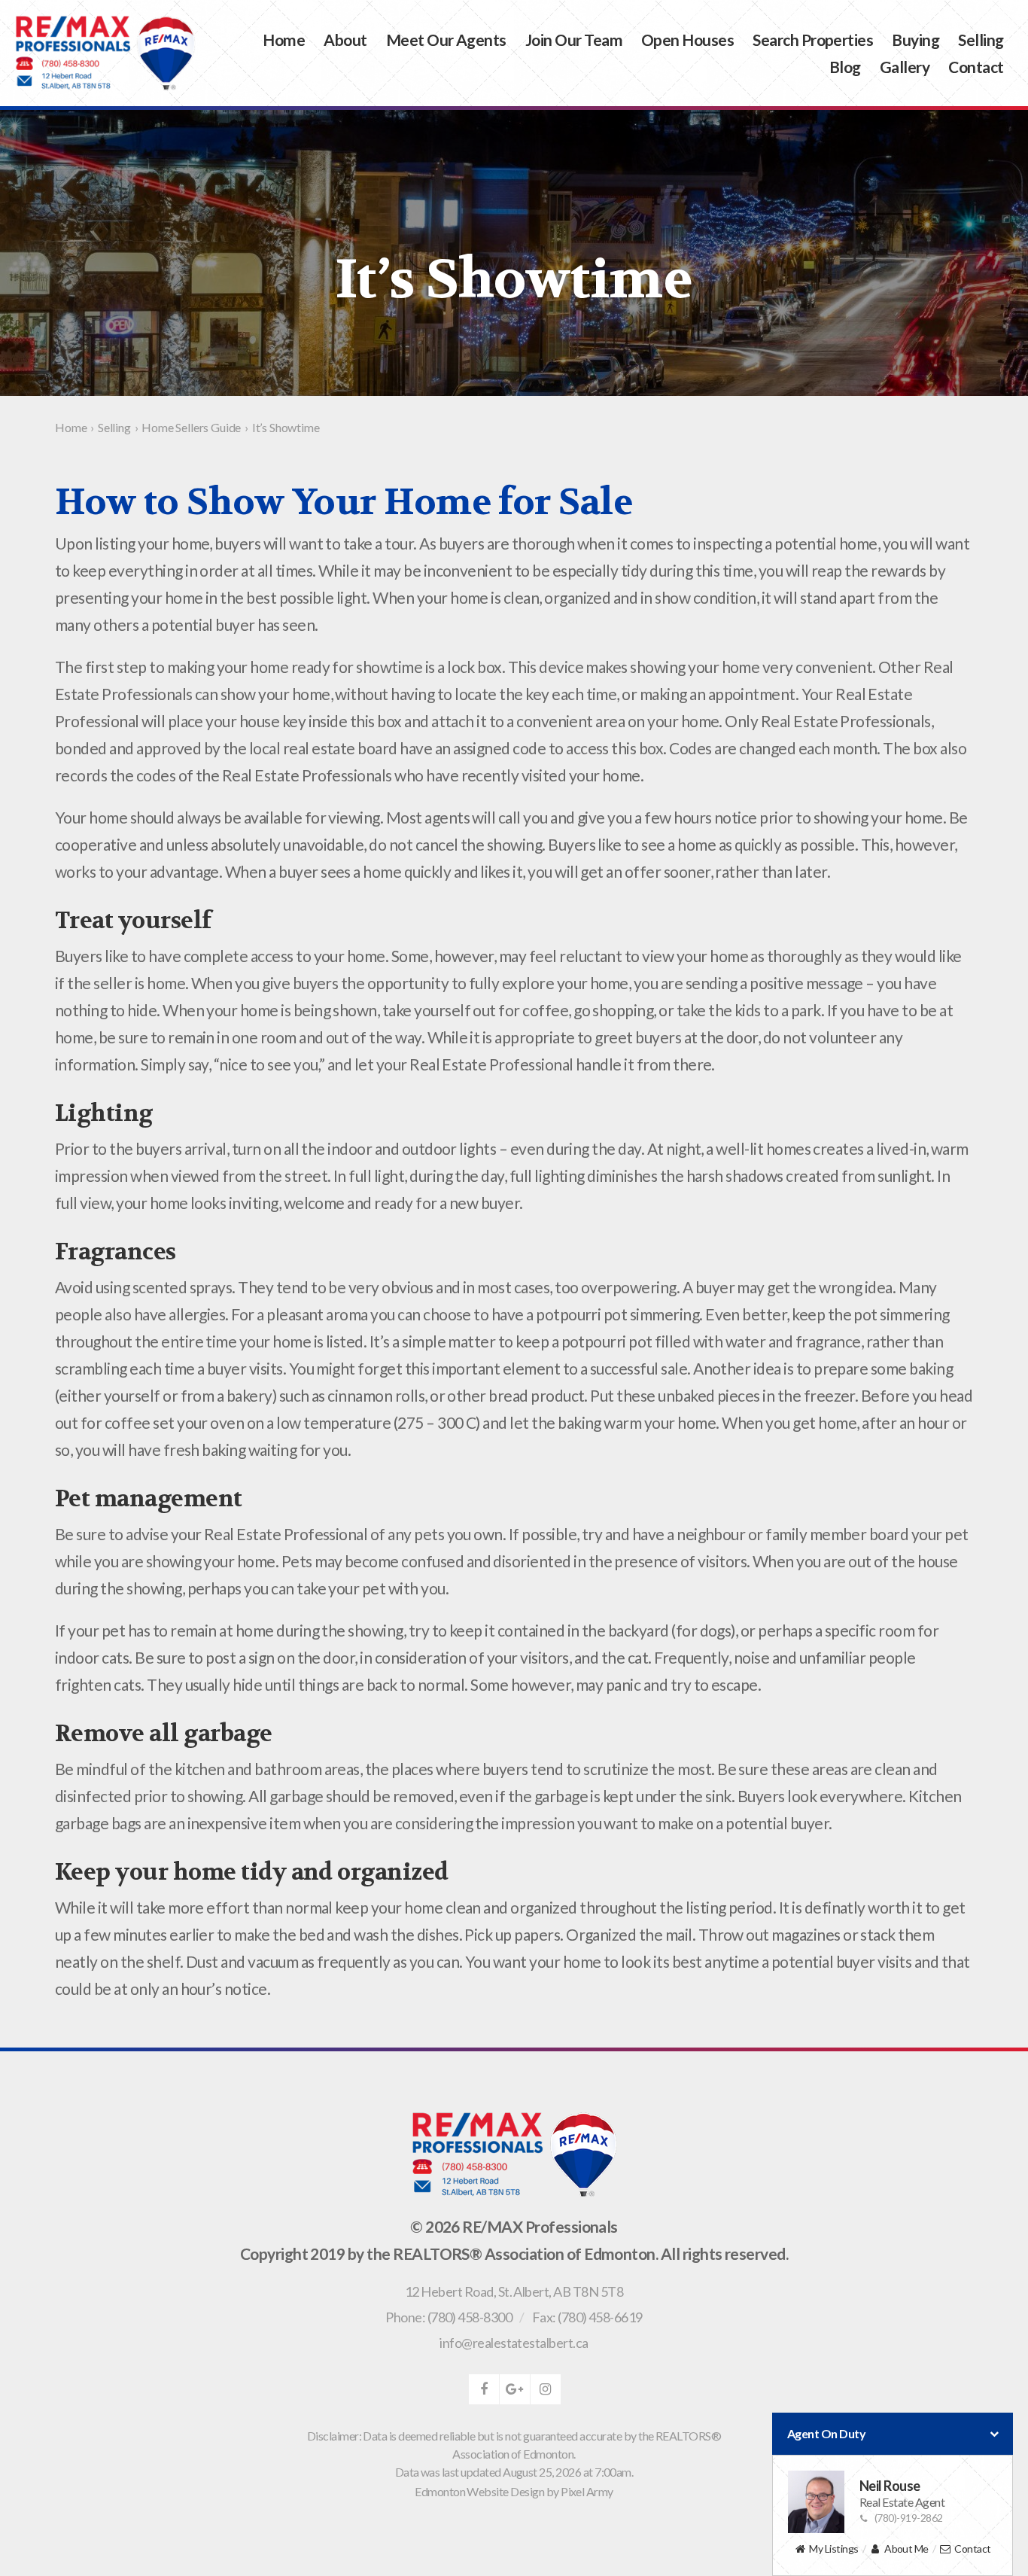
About (345, 40)
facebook (484, 2389)
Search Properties (813, 40)
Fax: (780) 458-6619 (587, 2317)
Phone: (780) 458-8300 (449, 2317)
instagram (546, 2389)
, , (514, 2291)
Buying (915, 40)
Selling (981, 40)
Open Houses (687, 40)
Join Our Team (574, 40)
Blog (845, 67)
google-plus (515, 2389)
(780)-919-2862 (909, 2518)
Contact (976, 67)
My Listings (833, 2549)
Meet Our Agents (446, 40)
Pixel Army (587, 2491)
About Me (906, 2549)
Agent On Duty (826, 2433)
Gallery (905, 67)
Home (284, 40)
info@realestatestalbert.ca (514, 2343)
